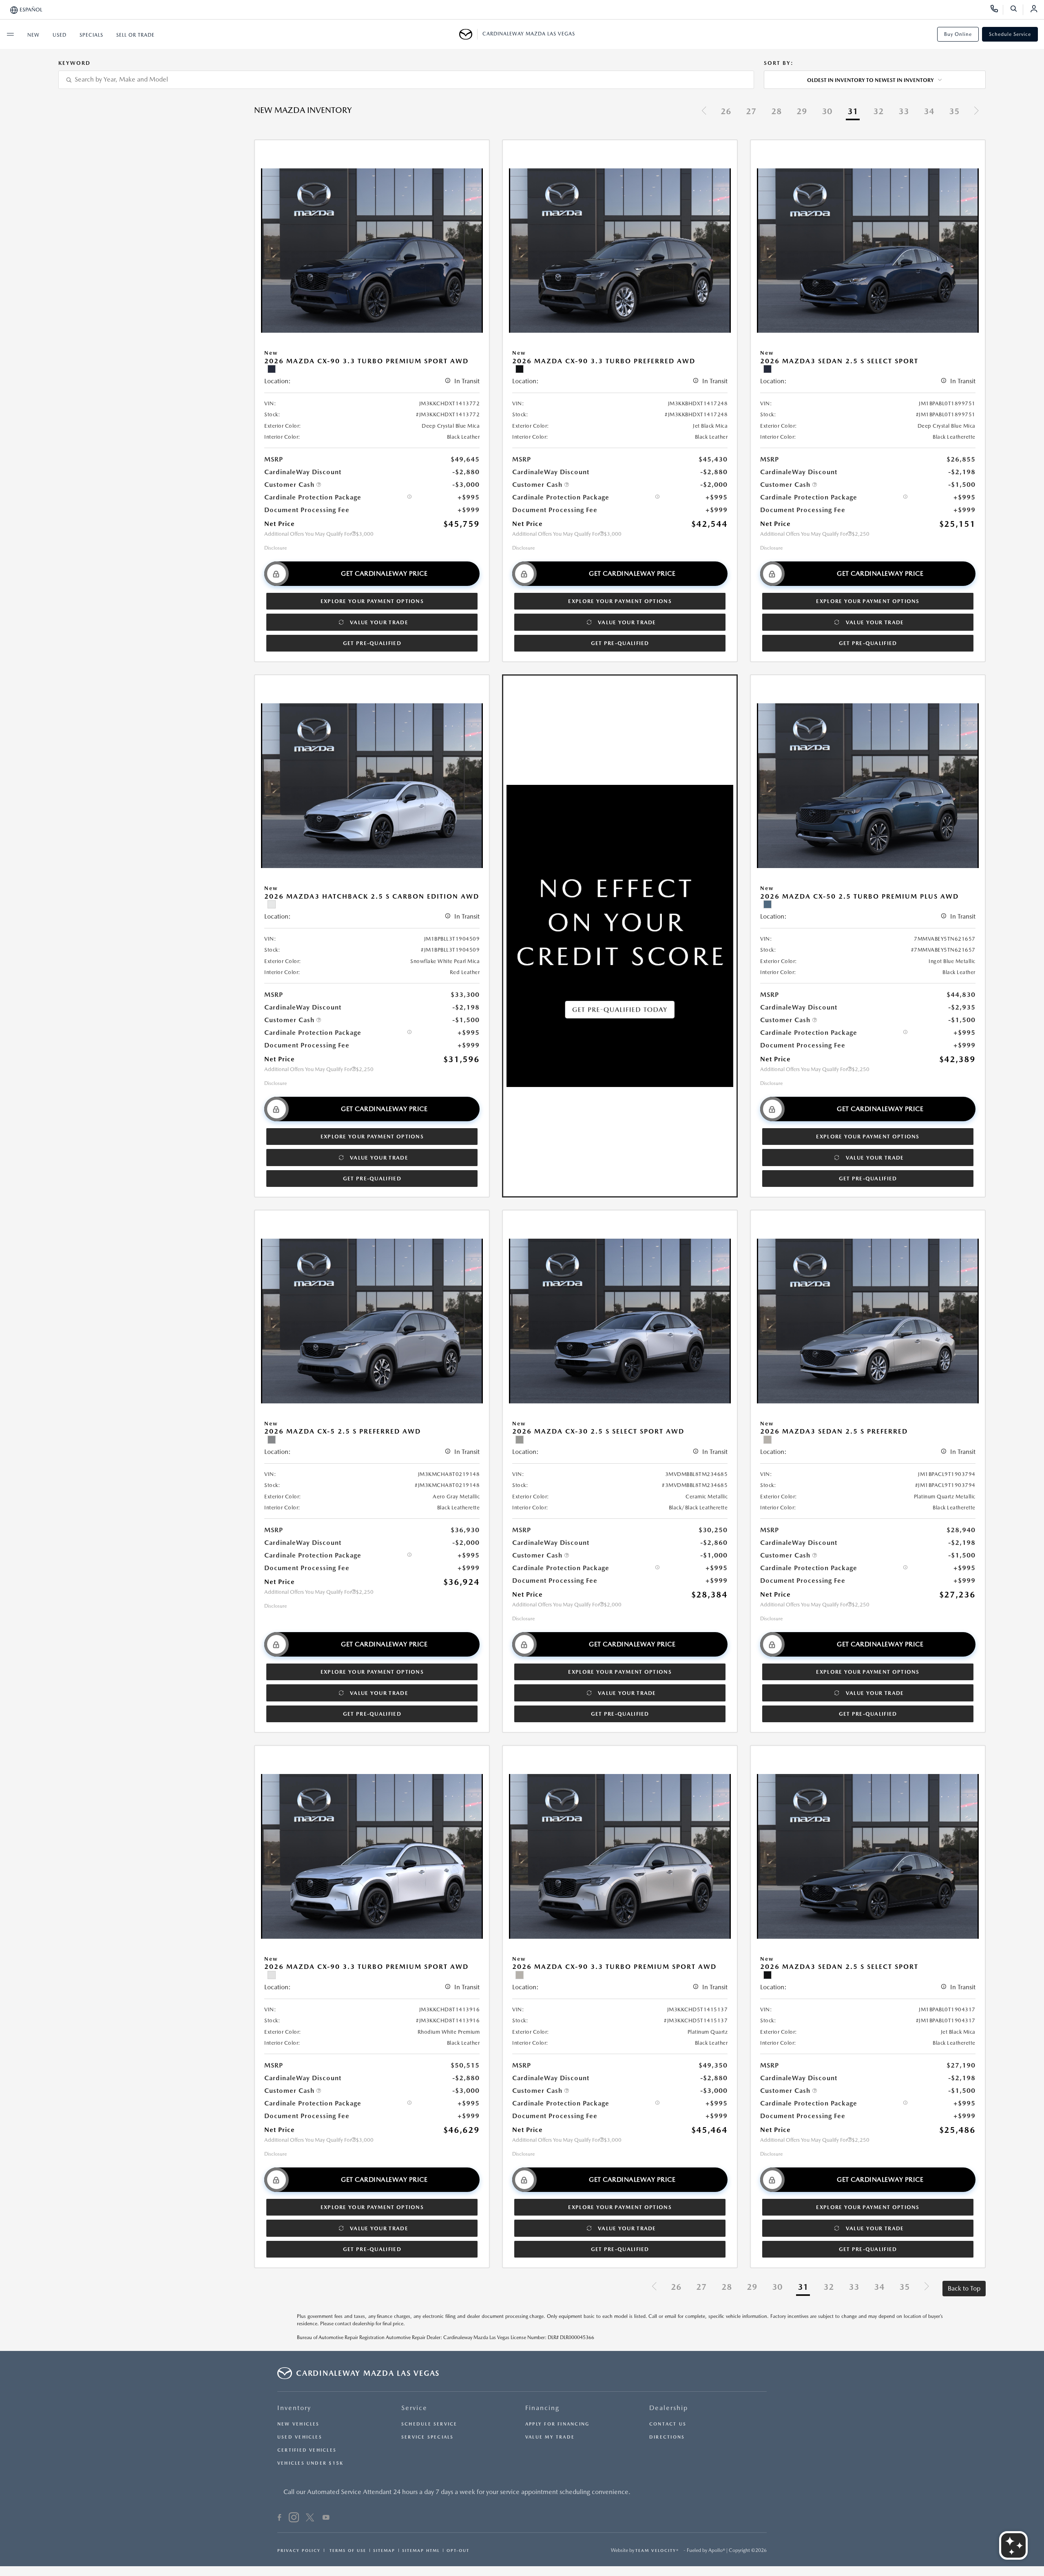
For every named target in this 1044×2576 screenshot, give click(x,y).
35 (954, 111)
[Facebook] (280, 2519)
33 (904, 111)
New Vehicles (299, 2424)
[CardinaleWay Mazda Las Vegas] (468, 34)
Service (414, 2408)
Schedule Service (1010, 34)
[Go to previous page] (704, 112)
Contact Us (668, 2424)
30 (827, 111)
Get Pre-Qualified (372, 643)
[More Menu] (10, 34)
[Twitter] (310, 2519)
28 (776, 111)
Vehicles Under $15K (310, 2463)
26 (726, 111)
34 (929, 111)
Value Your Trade (379, 622)
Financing (542, 2408)
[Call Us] (997, 10)
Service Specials (428, 2437)
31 (853, 111)
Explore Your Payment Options (372, 601)
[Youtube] (326, 2519)
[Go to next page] (976, 112)
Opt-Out (458, 2550)
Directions (667, 2437)
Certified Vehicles (307, 2450)
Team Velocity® (657, 2550)
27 (751, 111)
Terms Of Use (347, 2550)
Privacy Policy (299, 2550)
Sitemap (384, 2550)
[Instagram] (294, 2519)
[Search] (1016, 10)
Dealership (669, 2408)
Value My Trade (550, 2437)
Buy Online (958, 34)
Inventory (294, 2408)
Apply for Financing (557, 2424)
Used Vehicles (300, 2437)
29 (802, 111)
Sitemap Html (421, 2550)
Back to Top (964, 2288)
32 (878, 111)
